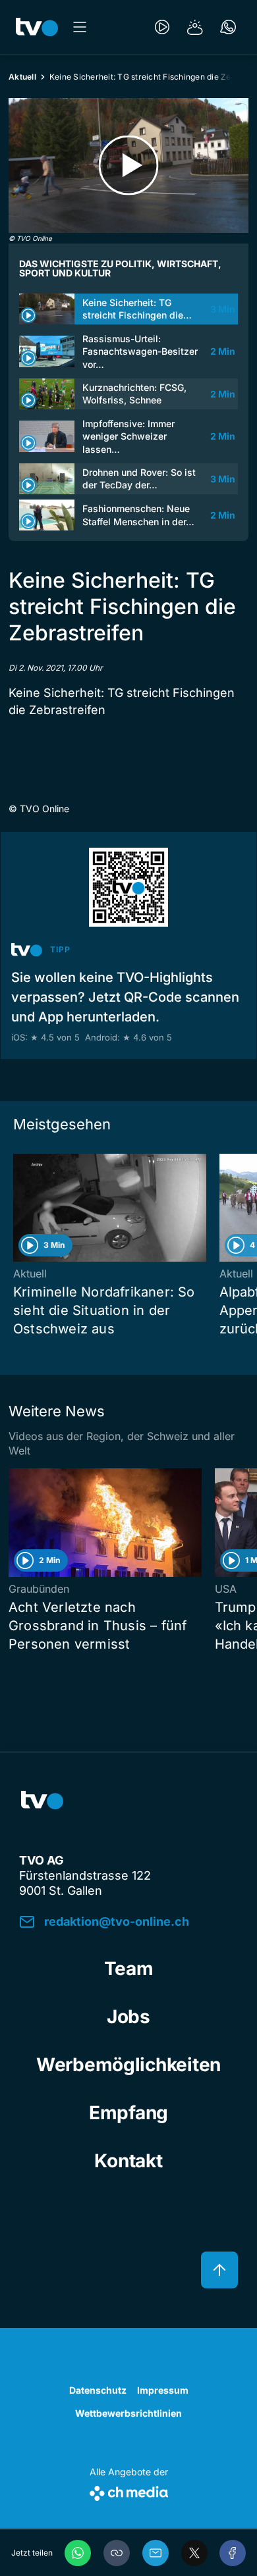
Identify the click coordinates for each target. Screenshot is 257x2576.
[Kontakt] (228, 27)
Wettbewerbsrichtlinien (128, 2413)
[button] (117, 2553)
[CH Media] (129, 2491)
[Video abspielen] (128, 166)
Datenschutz (98, 2390)
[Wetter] (195, 27)
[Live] (162, 27)
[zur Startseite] (37, 27)
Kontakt (128, 2161)
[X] (194, 2553)
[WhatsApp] (78, 2553)
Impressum (163, 2390)
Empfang (128, 2113)
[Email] (156, 2553)
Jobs (128, 2017)
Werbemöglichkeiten (128, 2065)
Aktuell (22, 77)
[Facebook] (233, 2553)
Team (129, 1969)
